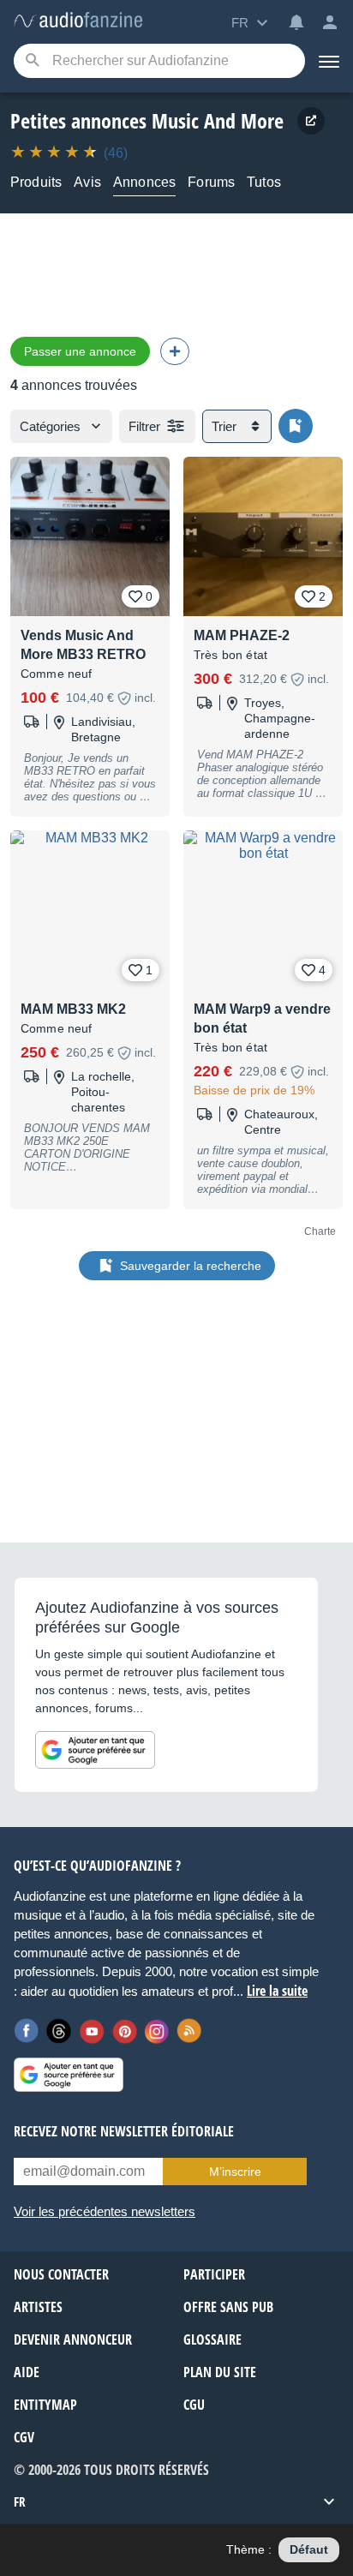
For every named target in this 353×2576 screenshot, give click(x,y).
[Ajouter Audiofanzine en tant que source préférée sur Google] (95, 1750)
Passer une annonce (80, 351)
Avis (87, 182)
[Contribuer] (175, 351)
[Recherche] (32, 61)
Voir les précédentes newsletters (105, 2211)
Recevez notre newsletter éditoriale (124, 2131)
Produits (36, 182)
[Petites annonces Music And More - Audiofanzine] (78, 21)
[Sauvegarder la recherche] (296, 426)
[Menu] (329, 61)
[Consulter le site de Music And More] (311, 121)
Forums (211, 182)
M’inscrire (235, 2172)
